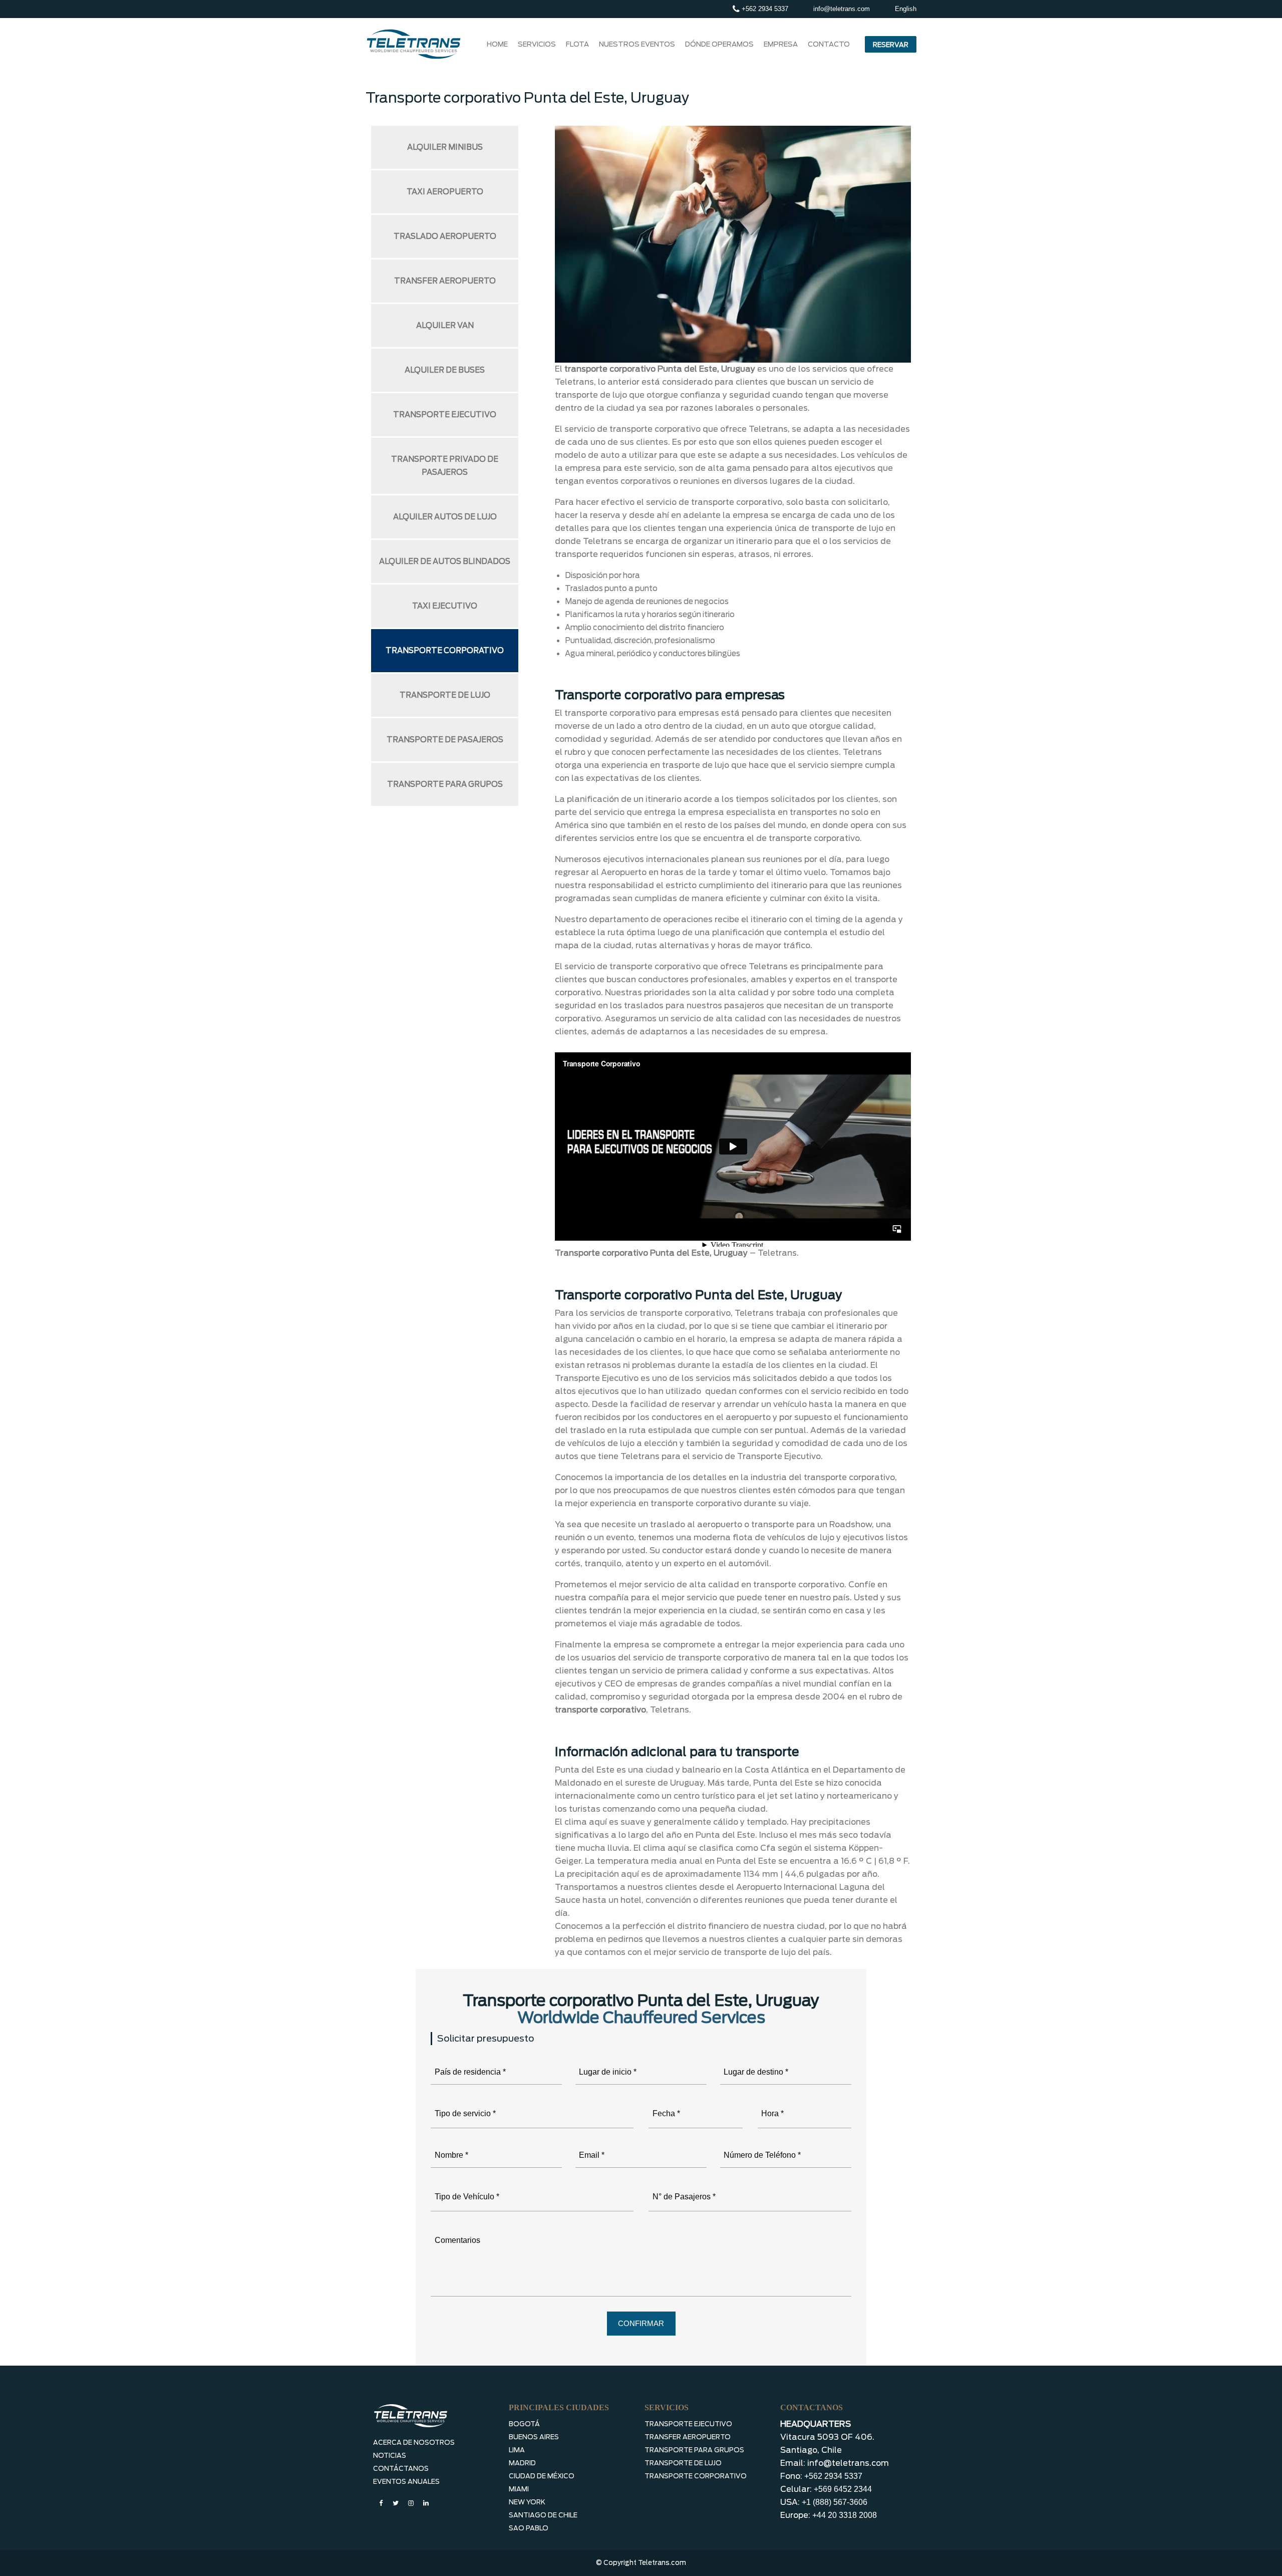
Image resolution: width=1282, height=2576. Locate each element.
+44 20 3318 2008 (845, 2515)
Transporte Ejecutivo (445, 415)
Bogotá (524, 2424)
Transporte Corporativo (445, 651)
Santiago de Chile (543, 2515)
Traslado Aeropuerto (445, 236)
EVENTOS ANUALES (406, 2482)
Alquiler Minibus (445, 147)
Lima (517, 2450)
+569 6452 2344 (843, 2489)
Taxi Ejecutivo (445, 606)
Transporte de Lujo (445, 695)
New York (527, 2502)
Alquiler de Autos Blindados (445, 561)
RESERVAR (891, 45)
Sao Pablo (529, 2528)
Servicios (537, 44)
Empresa (781, 44)
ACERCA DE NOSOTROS (414, 2443)
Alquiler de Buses (445, 370)
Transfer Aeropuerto (445, 281)
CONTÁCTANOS (401, 2469)
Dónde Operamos (719, 44)
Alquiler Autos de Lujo (445, 517)
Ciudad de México (542, 2476)
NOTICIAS (390, 2456)
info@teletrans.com (842, 9)
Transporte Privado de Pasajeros (445, 466)
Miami (519, 2489)
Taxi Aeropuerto (445, 192)
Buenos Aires (534, 2437)
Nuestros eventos (637, 44)
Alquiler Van (445, 326)
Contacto (829, 44)
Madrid (522, 2463)
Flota (577, 44)
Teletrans (777, 1253)
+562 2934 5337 (764, 9)
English (906, 9)
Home (497, 44)
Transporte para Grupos (445, 784)
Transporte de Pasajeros (445, 740)
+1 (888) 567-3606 (835, 2502)
